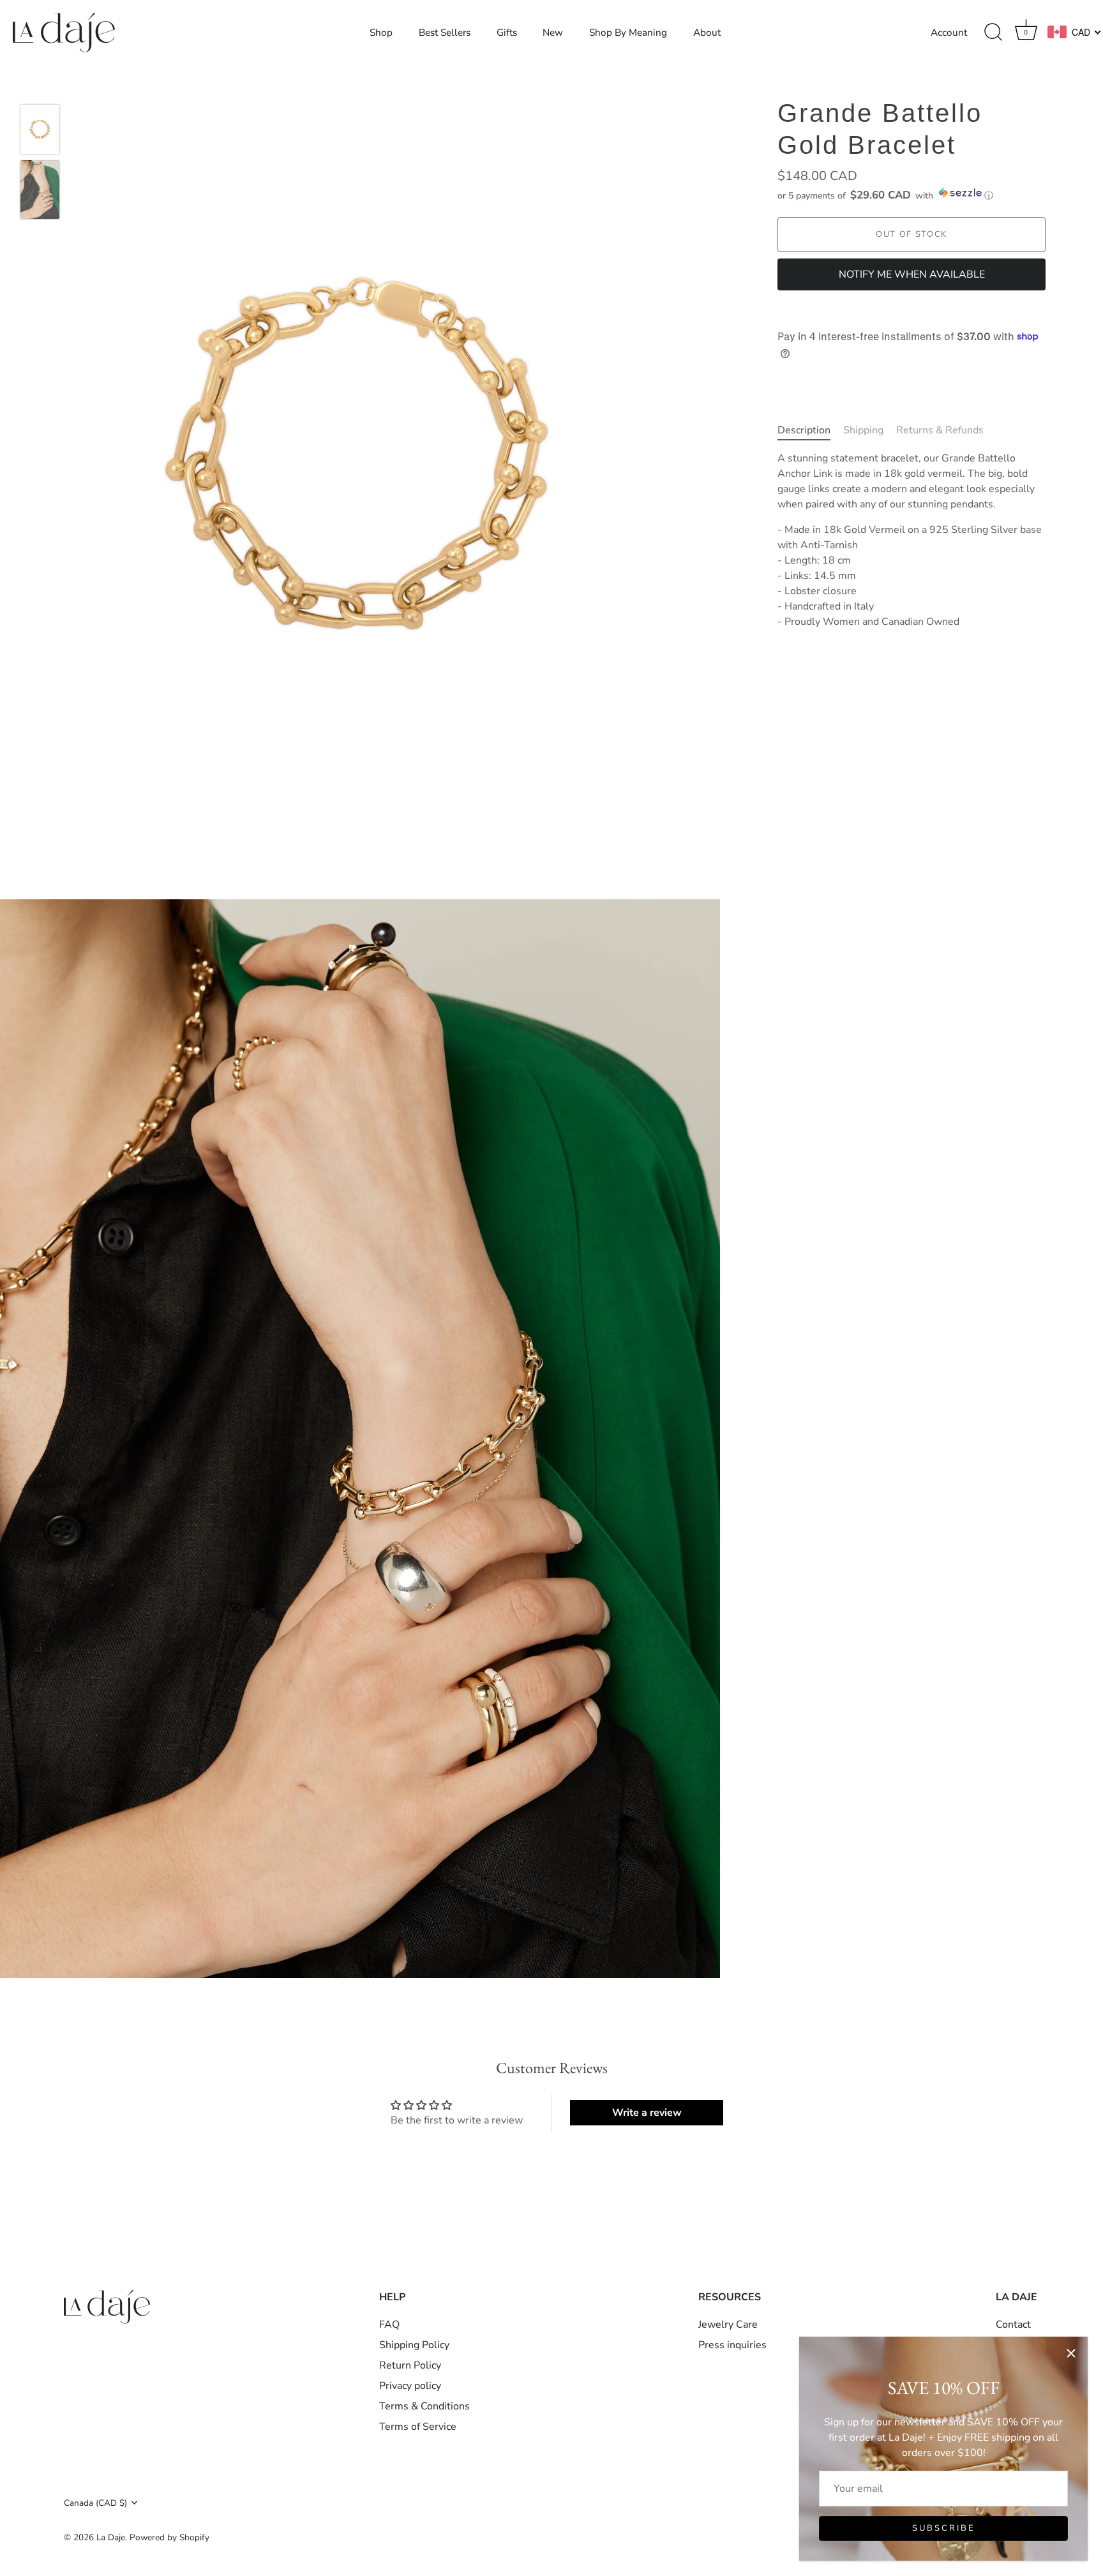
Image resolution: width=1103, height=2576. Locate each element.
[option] (40, 131)
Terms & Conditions (424, 2407)
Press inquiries (732, 2346)
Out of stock (912, 234)
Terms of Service (418, 2427)
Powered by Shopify (169, 2538)
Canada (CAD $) (95, 2503)
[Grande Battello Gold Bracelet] (40, 129)
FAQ (389, 2325)
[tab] (810, 430)
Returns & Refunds (940, 430)
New (553, 33)
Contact (1013, 2325)
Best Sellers (445, 33)
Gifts (507, 33)
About (707, 33)
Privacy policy (410, 2386)
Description (804, 430)
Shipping (863, 430)
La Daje (111, 2538)
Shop (381, 33)
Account (949, 33)
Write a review (647, 2113)
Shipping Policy (414, 2346)
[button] (912, 194)
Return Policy (410, 2366)
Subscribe (944, 2528)
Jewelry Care (728, 2325)
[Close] (1071, 2353)
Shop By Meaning (628, 33)
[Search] (993, 33)
